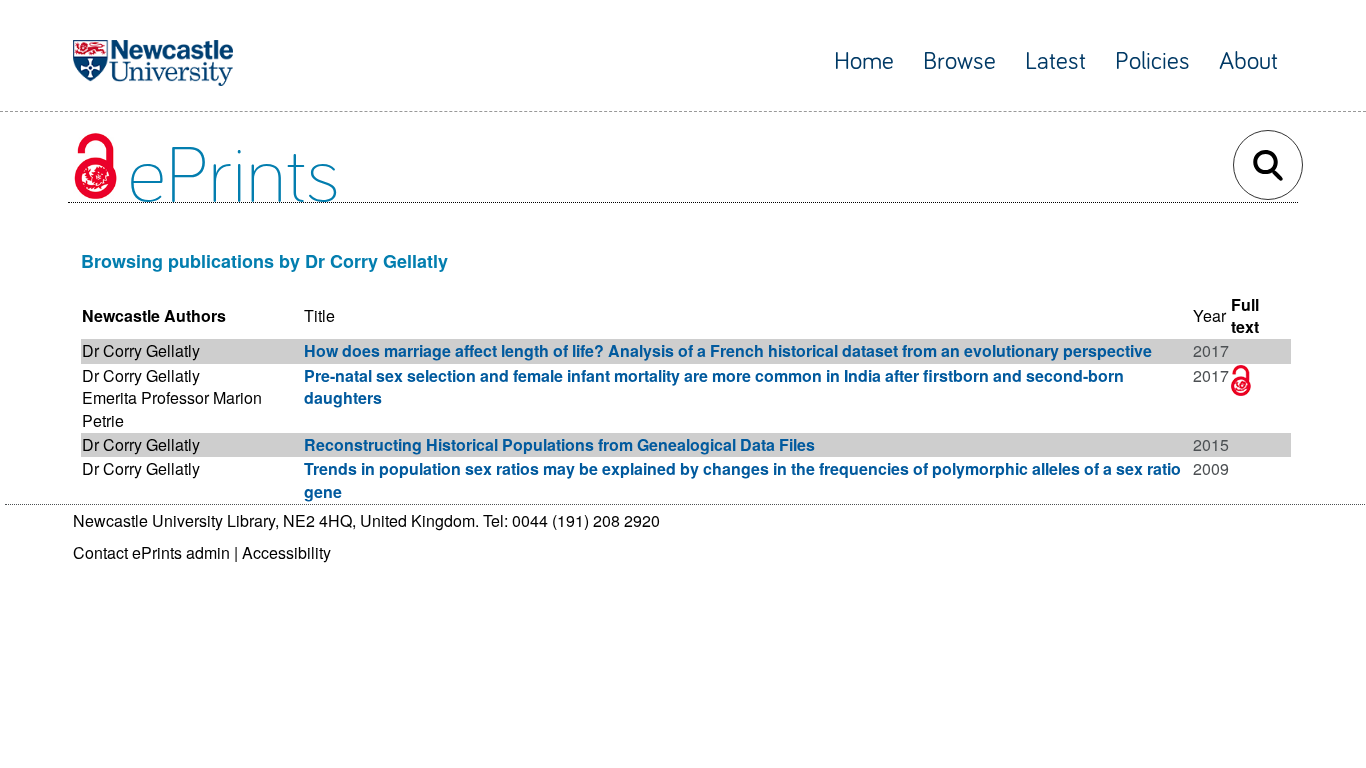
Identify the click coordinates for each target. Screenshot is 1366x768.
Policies (1152, 61)
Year (1209, 315)
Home (864, 61)
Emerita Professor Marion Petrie (172, 408)
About (1248, 61)
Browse (959, 61)
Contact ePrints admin (151, 552)
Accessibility (286, 552)
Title (319, 315)
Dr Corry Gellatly (141, 350)
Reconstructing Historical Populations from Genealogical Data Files (559, 444)
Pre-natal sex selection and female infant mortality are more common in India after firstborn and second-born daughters (714, 386)
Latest (1055, 61)
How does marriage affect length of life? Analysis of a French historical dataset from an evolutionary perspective (728, 350)
